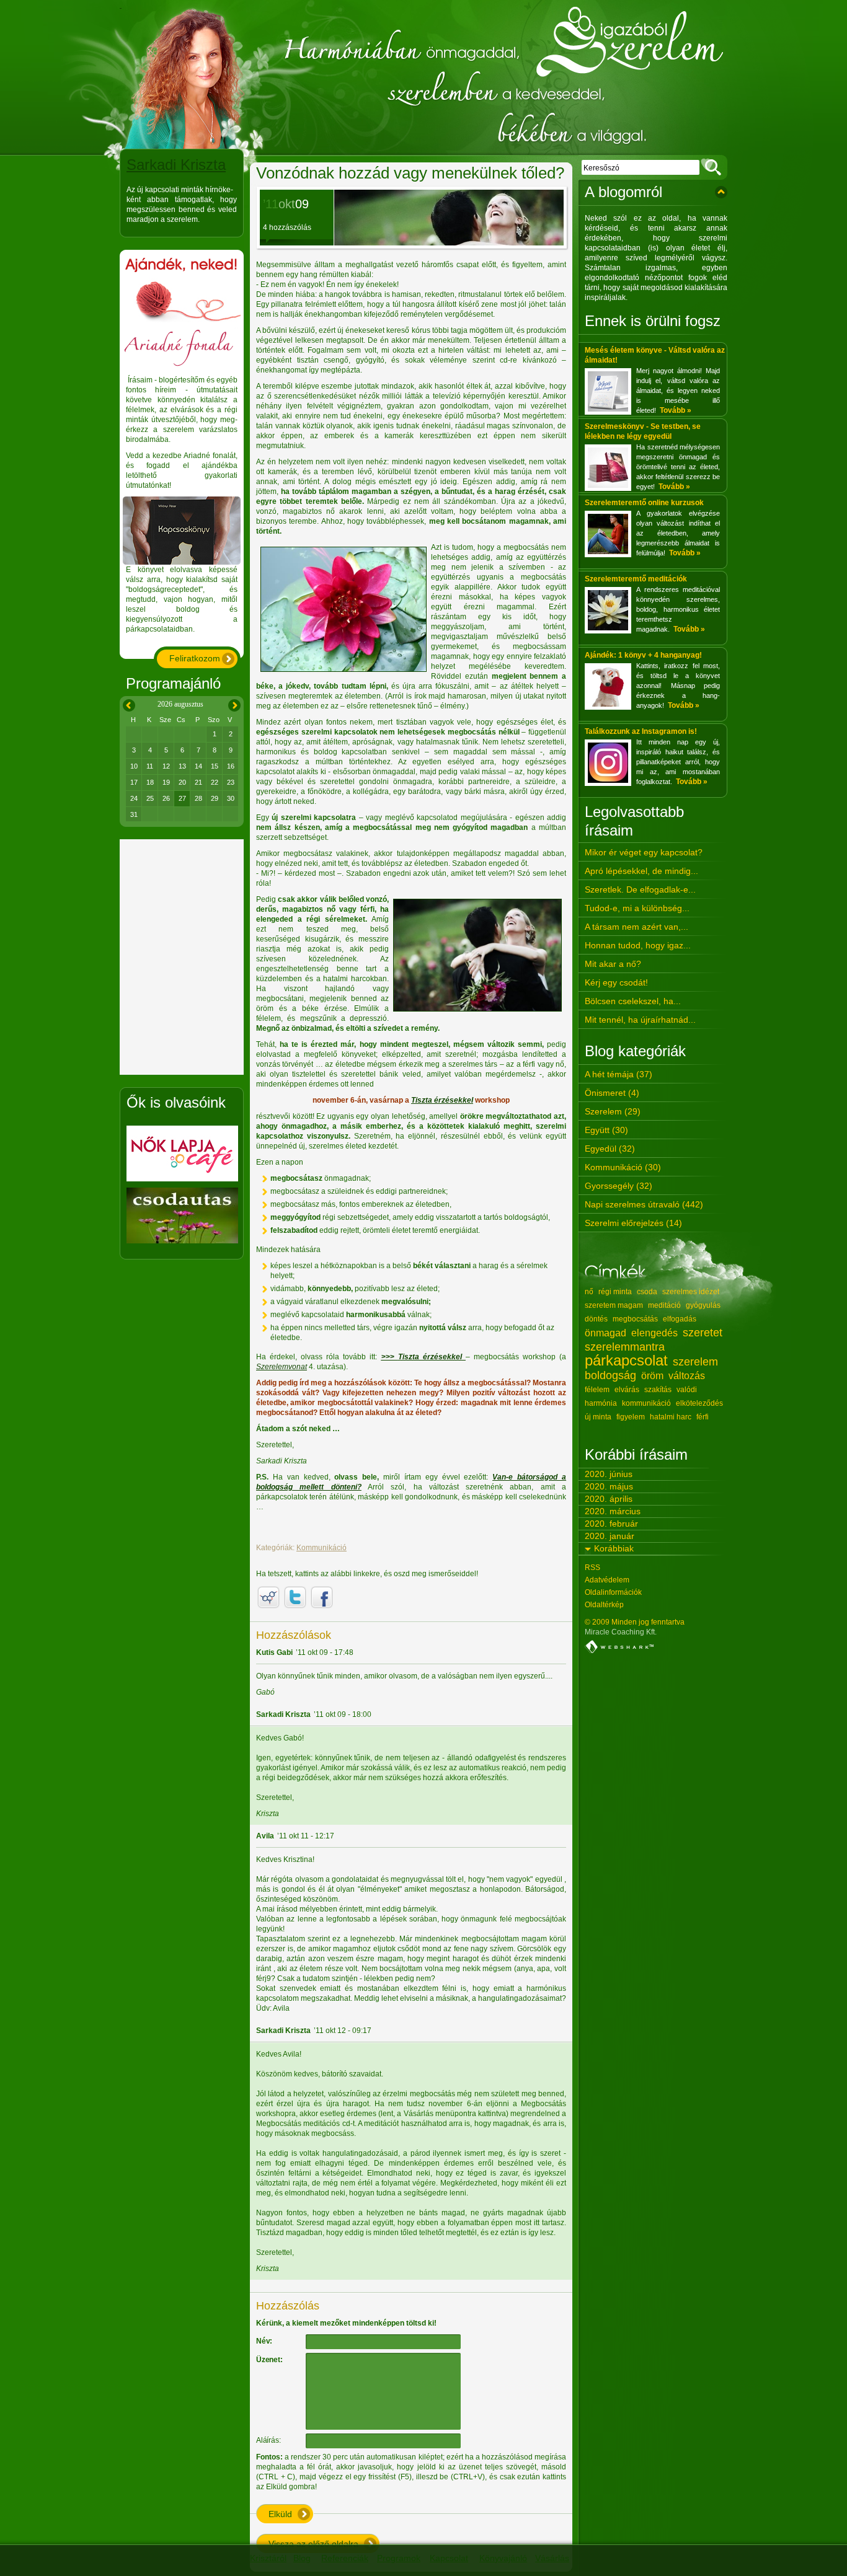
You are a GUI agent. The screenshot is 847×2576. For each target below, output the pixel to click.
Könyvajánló (503, 2558)
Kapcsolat (449, 2558)
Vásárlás (552, 2558)
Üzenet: (269, 2360)
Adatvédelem (607, 1580)
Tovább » (676, 410)
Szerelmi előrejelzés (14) (633, 1223)
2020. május (609, 1486)
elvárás (627, 1390)
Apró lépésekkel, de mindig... (641, 871)
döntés (596, 1319)
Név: (264, 2341)
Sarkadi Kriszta (176, 165)
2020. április (609, 1499)
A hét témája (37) (619, 1074)
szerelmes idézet (691, 1292)
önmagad (605, 1333)
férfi (703, 1417)
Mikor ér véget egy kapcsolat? (644, 852)
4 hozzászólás (287, 227)
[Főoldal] (423, 78)
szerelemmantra (625, 1347)
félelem (597, 1390)
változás (687, 1376)
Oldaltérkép (604, 1605)
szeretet (703, 1333)
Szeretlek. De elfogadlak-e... (640, 889)
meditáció (664, 1305)
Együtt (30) (606, 1130)
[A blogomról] (721, 192)
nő (589, 1292)
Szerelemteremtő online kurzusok (644, 503)
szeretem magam (614, 1305)
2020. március (613, 1511)
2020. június (609, 1474)
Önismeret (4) (612, 1093)
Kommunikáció (322, 1548)
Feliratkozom (195, 658)
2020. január (610, 1536)
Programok (399, 2558)
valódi (687, 1390)
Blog (302, 2558)
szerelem (695, 1362)
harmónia (601, 1403)
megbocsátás (635, 1319)
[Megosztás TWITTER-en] (295, 1597)
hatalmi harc (671, 1417)
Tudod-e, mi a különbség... (637, 908)
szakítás (658, 1390)
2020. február (611, 1524)
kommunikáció (646, 1403)
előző (127, 703)
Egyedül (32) (610, 1149)
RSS (592, 1568)
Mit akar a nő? (613, 964)
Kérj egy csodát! (616, 982)
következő (234, 703)
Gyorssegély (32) (619, 1186)
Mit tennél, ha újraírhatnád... (640, 1020)
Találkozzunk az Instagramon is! (641, 731)
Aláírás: (268, 2440)
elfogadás (680, 1319)
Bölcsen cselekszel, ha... (633, 1001)
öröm (652, 1376)
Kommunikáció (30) (623, 1167)
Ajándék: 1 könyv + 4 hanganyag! (643, 655)
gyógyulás (703, 1305)
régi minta (615, 1292)
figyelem (631, 1417)
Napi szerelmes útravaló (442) (644, 1204)
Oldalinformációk (613, 1592)
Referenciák (345, 2558)
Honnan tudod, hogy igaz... (638, 945)
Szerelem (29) (613, 1111)
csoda (647, 1292)
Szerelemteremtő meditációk (636, 579)
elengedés (654, 1333)
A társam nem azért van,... (636, 927)
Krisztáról (268, 2558)
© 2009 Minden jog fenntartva (635, 1622)
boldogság (610, 1375)
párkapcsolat (626, 1360)
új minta (598, 1417)
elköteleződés (699, 1403)
